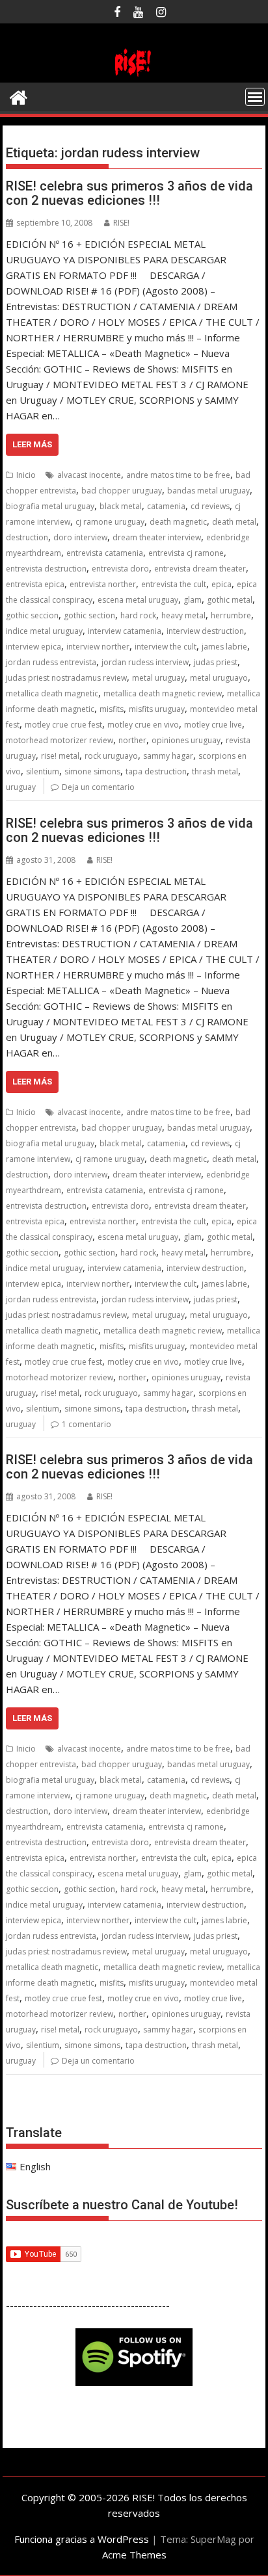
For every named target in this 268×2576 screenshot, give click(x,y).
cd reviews (210, 506)
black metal (121, 506)
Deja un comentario (98, 787)
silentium (43, 771)
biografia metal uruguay (50, 506)
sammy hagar (168, 756)
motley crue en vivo (143, 725)
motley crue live (213, 725)
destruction (27, 537)
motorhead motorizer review (60, 740)
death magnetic (178, 522)
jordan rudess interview (145, 662)
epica (221, 584)
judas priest (216, 662)
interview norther (98, 647)
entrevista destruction (46, 569)
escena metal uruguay (138, 600)
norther (132, 740)
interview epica (33, 647)
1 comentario (87, 1424)
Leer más (32, 444)
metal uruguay (158, 678)
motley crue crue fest (63, 725)
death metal (234, 522)
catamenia (166, 506)
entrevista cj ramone (186, 553)
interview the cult (166, 647)
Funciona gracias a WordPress (82, 2539)
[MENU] (255, 97)
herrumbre (231, 615)
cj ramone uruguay (110, 522)
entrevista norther (103, 584)
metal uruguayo (219, 678)
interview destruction (205, 631)
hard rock (138, 615)
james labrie (224, 647)
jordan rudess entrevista (51, 662)
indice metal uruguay (44, 631)
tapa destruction (156, 771)
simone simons (92, 771)
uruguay (21, 787)
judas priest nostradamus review (66, 678)
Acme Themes (134, 2555)
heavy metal (183, 615)
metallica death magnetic (52, 693)
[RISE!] (134, 75)
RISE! (121, 223)
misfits (112, 709)
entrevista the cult (174, 584)
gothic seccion (32, 615)
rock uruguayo (111, 756)
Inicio (26, 475)
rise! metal (60, 756)
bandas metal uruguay (208, 491)
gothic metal (230, 600)
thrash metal (215, 771)
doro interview (80, 537)
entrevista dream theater (200, 569)
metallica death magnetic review (163, 693)
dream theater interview (157, 537)
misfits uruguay (157, 709)
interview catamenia (125, 631)
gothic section (89, 615)
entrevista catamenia (105, 553)
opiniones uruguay (186, 740)
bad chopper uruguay (122, 491)
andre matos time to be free (178, 475)
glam (193, 600)
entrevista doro (120, 569)
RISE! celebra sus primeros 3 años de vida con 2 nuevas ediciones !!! (129, 193)
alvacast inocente (89, 475)
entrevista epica (35, 584)
